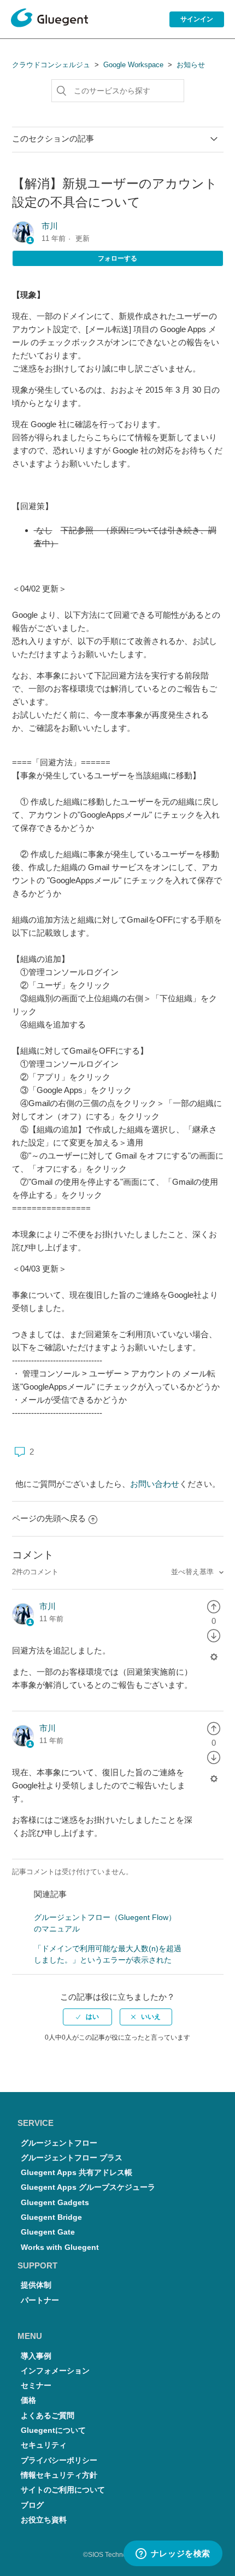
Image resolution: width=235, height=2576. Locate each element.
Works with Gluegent (60, 2247)
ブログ (32, 2505)
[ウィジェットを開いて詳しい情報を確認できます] (173, 2554)
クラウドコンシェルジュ (51, 65)
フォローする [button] (117, 258)
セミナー (36, 2386)
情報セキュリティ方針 (59, 2475)
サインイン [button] (197, 19)
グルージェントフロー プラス (72, 2158)
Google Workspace (133, 65)
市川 (50, 226)
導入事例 (36, 2356)
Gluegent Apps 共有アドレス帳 (77, 2173)
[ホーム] (49, 20)
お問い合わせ (155, 1484)
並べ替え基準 (193, 1572)
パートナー (40, 2300)
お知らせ (191, 65)
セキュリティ (44, 2445)
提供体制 (36, 2285)
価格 (28, 2400)
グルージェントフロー (59, 2143)
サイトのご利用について (63, 2490)
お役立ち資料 (44, 2520)
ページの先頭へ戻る (49, 1518)
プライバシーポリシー (59, 2460)
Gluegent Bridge (51, 2217)
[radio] (214, 1606)
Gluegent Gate (48, 2232)
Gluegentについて (53, 2430)
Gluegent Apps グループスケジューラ (88, 2187)
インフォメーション (55, 2371)
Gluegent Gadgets (55, 2203)
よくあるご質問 (48, 2416)
